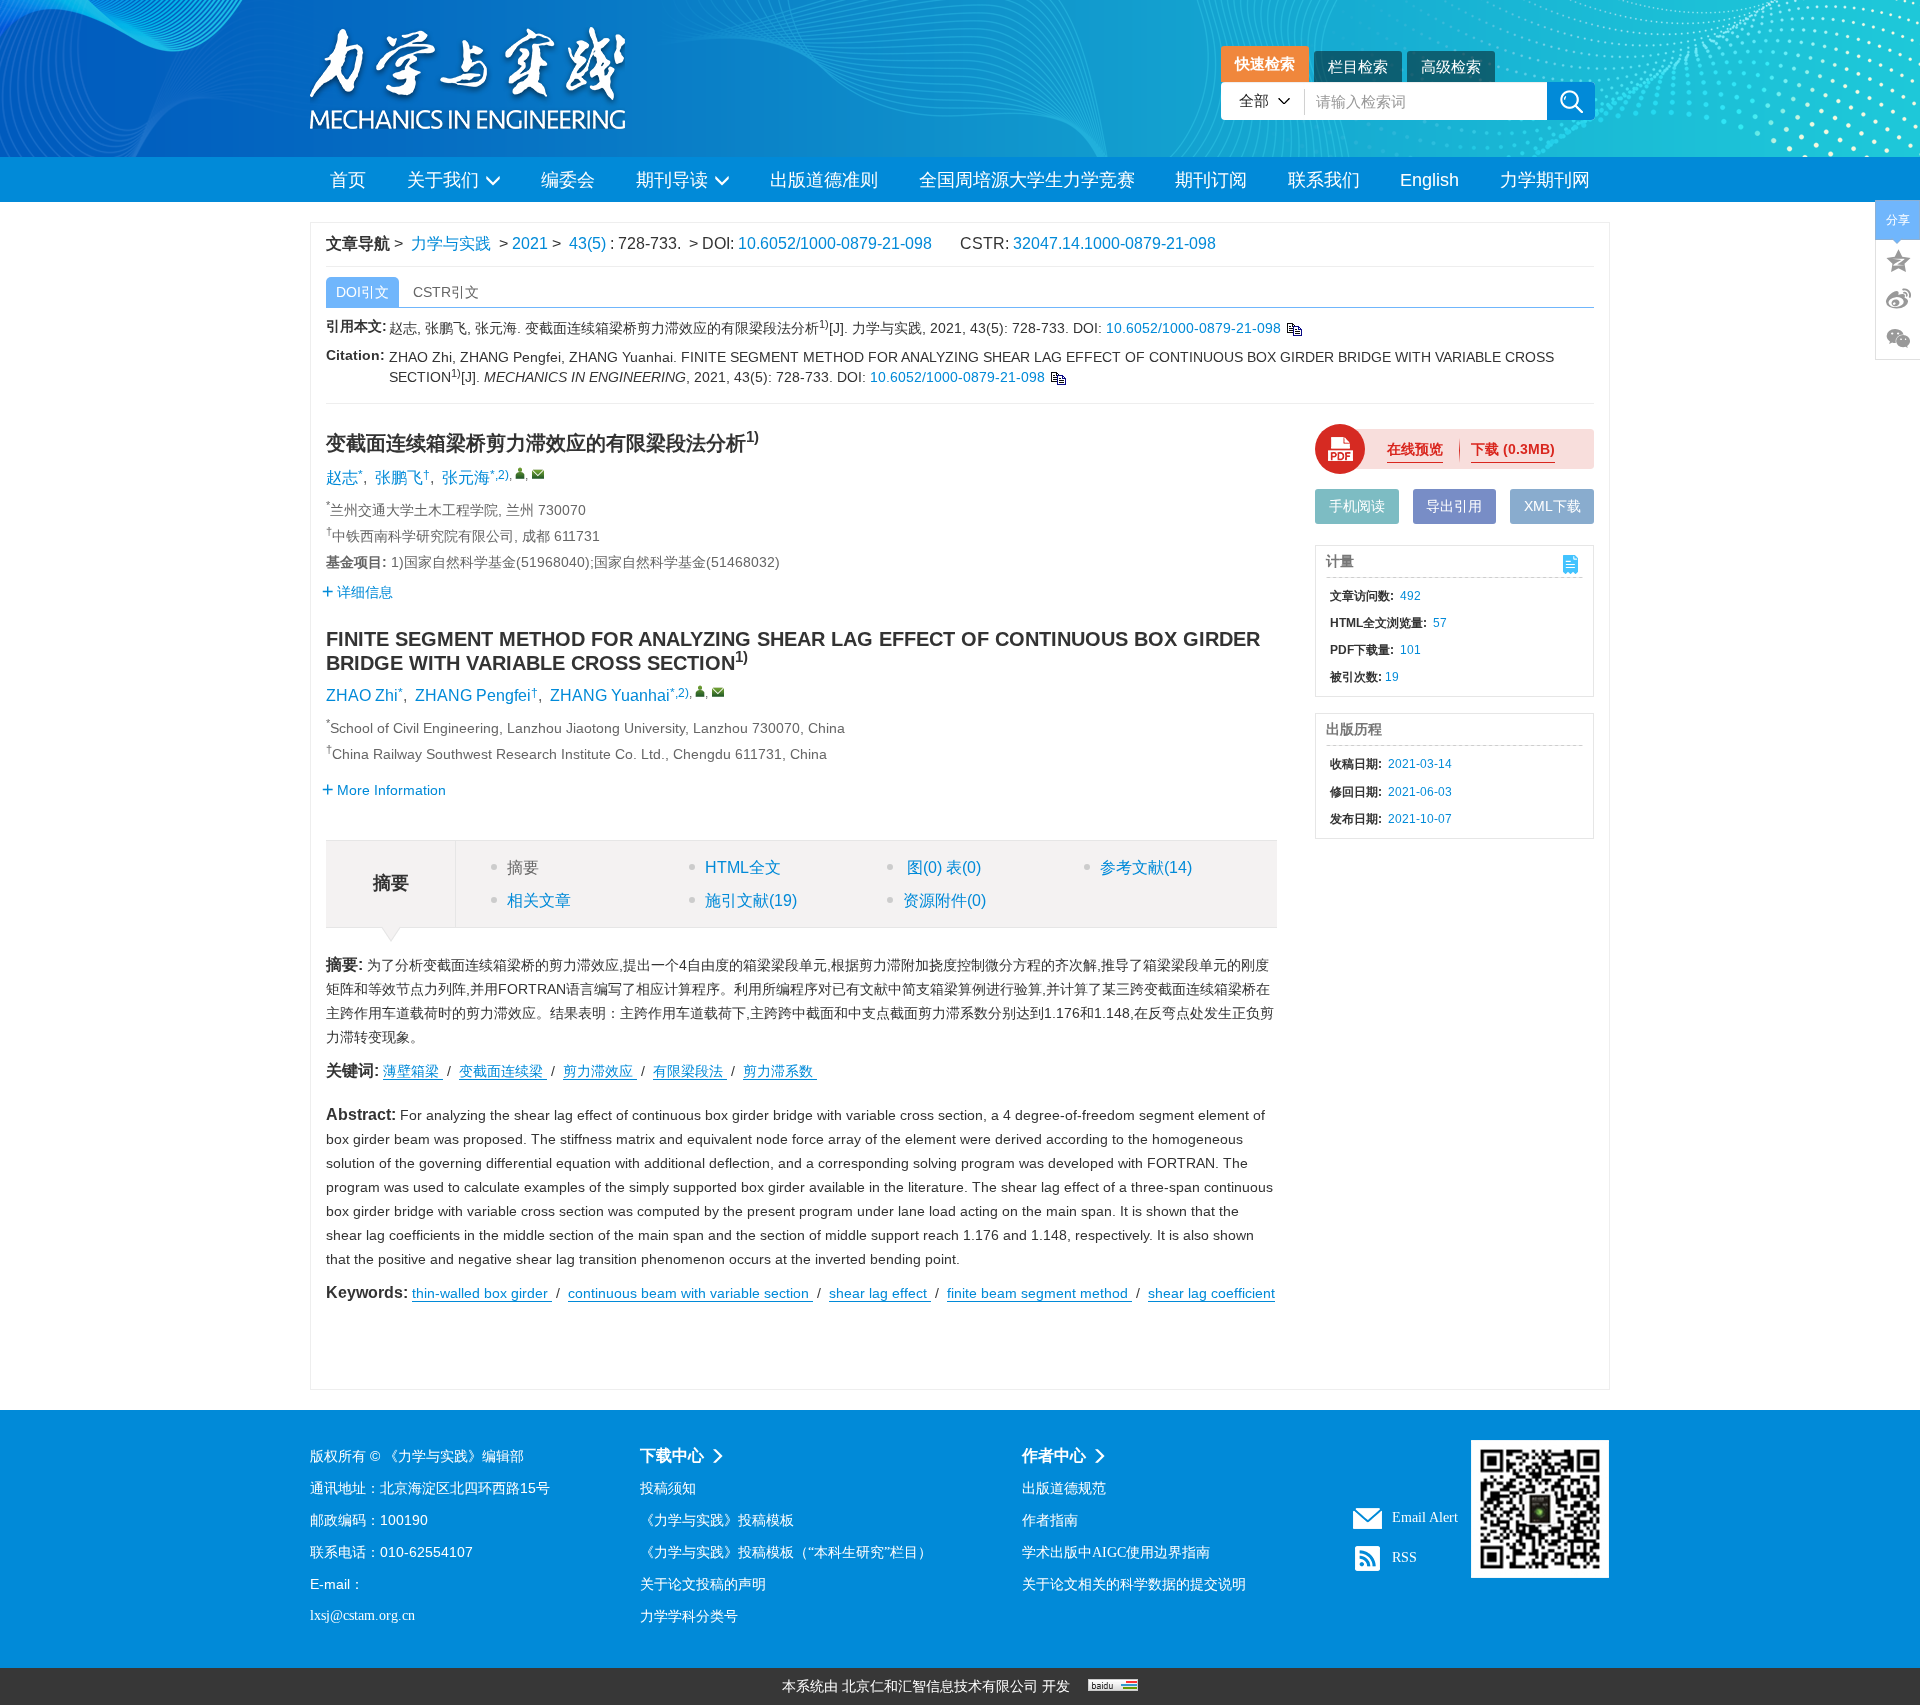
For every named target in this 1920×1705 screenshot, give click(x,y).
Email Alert (1425, 1517)
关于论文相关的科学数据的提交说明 (1134, 1584)
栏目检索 (1358, 66)
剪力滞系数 (780, 1071)
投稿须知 (668, 1488)
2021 (530, 243)
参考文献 (1146, 867)
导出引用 (1454, 506)
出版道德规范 (1064, 1488)
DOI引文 (362, 292)
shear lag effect (880, 1293)
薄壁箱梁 (413, 1071)
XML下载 (1552, 506)
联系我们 (1324, 180)
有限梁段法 (690, 1071)
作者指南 (1050, 1520)
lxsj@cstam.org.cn (362, 1615)
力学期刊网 (1545, 180)
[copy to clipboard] (1057, 378)
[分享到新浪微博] (1898, 299)
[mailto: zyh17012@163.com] (718, 692)
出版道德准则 (824, 180)
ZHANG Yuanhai (610, 695)
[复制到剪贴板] (1293, 329)
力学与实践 (451, 243)
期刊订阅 (1211, 180)
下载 (1513, 449)
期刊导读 (672, 180)
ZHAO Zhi (362, 695)
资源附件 (944, 900)
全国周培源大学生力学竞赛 (1027, 180)
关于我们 (443, 180)
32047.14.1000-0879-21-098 (1114, 243)
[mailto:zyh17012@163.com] (538, 474)
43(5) (589, 243)
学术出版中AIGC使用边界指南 (1116, 1552)
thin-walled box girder (482, 1293)
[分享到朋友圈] (1898, 339)
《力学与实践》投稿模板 (717, 1520)
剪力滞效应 (600, 1071)
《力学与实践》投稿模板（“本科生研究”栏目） (786, 1552)
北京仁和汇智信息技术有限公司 (940, 1686)
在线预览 (1415, 449)
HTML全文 (743, 867)
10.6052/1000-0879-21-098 (835, 243)
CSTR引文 (446, 292)
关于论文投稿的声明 (703, 1584)
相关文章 (539, 900)
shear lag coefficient (1211, 1293)
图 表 (942, 867)
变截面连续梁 (503, 1071)
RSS (1404, 1557)
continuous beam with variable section (690, 1293)
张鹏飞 (399, 477)
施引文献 (751, 900)
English (1429, 180)
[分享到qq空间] (1898, 259)
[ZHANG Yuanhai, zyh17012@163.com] (700, 691)
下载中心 (672, 1455)
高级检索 (1451, 66)
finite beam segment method (1039, 1293)
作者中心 (1054, 1455)
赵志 (342, 477)
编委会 (568, 180)
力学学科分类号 (689, 1616)
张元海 (466, 477)
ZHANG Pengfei (473, 695)
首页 (348, 180)
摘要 (523, 867)
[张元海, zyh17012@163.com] (520, 473)
